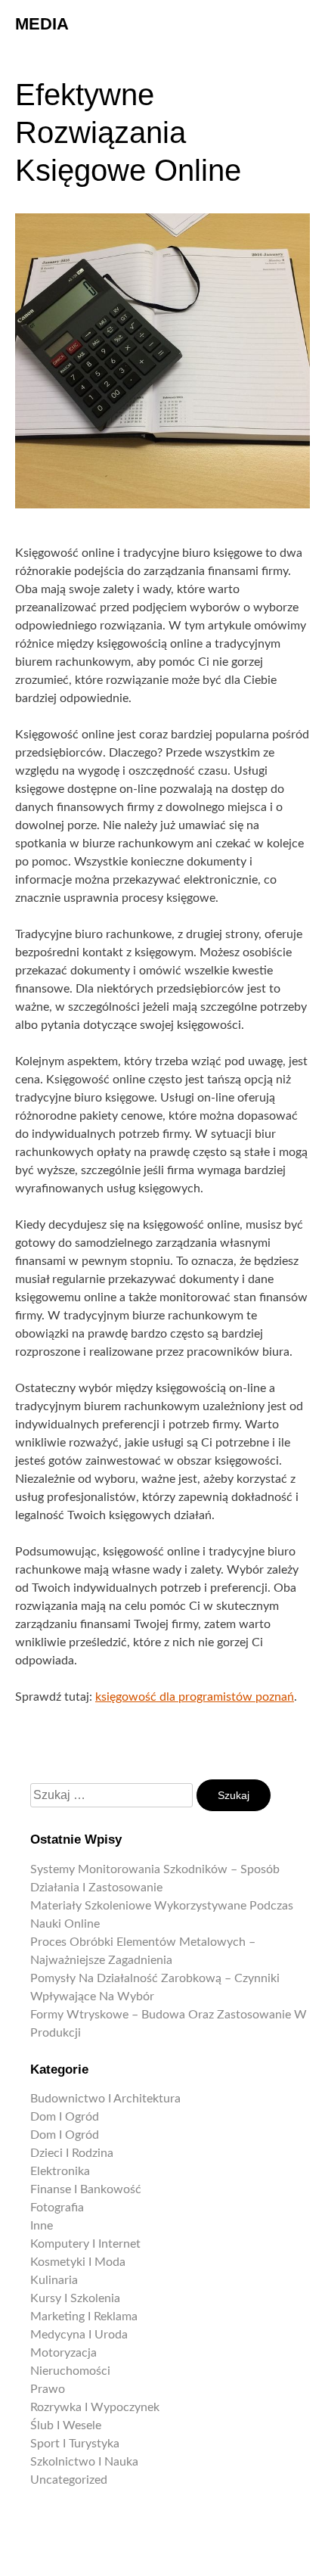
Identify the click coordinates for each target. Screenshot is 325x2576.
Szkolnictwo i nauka (84, 2462)
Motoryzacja (63, 2353)
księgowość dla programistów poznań (195, 1697)
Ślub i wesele (66, 2425)
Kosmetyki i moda (78, 2262)
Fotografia (57, 2208)
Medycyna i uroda (79, 2335)
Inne (42, 2226)
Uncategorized (69, 2480)
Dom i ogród (65, 2117)
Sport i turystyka (75, 2444)
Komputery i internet (85, 2244)
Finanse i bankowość (86, 2189)
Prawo (48, 2389)
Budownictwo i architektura (105, 2099)
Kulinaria (54, 2280)
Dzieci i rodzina (72, 2153)
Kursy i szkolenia (75, 2298)
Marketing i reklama (84, 2317)
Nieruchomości (70, 2371)
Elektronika (60, 2171)
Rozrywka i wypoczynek (95, 2407)
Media (42, 24)
